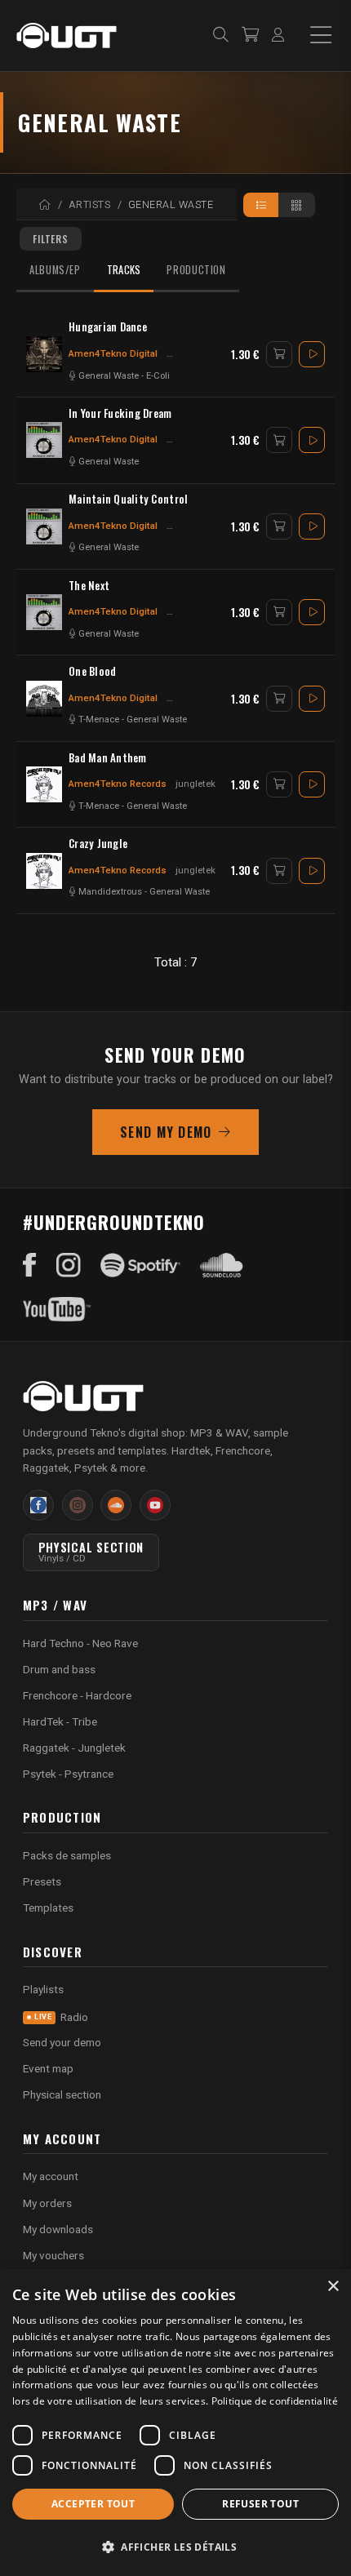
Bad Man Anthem (108, 758)
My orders (47, 2203)
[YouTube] (57, 1309)
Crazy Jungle (98, 844)
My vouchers (53, 2255)
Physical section (62, 2094)
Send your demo (62, 2042)
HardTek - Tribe (60, 1721)
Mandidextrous (110, 892)
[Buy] (279, 354)
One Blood (92, 671)
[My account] (278, 36)
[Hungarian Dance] (44, 354)
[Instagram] (69, 1265)
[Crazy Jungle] (44, 871)
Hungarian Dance (108, 327)
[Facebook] (30, 1265)
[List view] (262, 205)
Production (196, 270)
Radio (61, 2017)
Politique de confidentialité (275, 2401)
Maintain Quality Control (128, 499)
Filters (51, 239)
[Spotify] (140, 1265)
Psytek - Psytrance (68, 1774)
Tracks (124, 270)
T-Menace (99, 720)
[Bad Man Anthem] (44, 784)
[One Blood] (44, 699)
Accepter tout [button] (93, 2504)
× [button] (333, 2287)
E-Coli (158, 376)
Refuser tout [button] (260, 2504)
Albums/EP (55, 270)
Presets (42, 1881)
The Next (89, 586)
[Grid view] (297, 205)
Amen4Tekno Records (118, 784)
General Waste (109, 376)
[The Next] (44, 612)
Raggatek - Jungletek (74, 1748)
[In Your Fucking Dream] (44, 440)
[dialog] (175, 2423)
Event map (48, 2068)
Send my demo (166, 1132)
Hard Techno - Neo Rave (80, 1643)
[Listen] (312, 354)
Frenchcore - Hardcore (77, 1695)
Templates (48, 1908)
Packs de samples (67, 1855)
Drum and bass (59, 1669)
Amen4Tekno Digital (113, 353)
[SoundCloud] (222, 1265)
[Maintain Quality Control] (44, 526)
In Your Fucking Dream (120, 413)
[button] (175, 2547)
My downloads (58, 2229)
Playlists (43, 1989)
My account (51, 2176)
